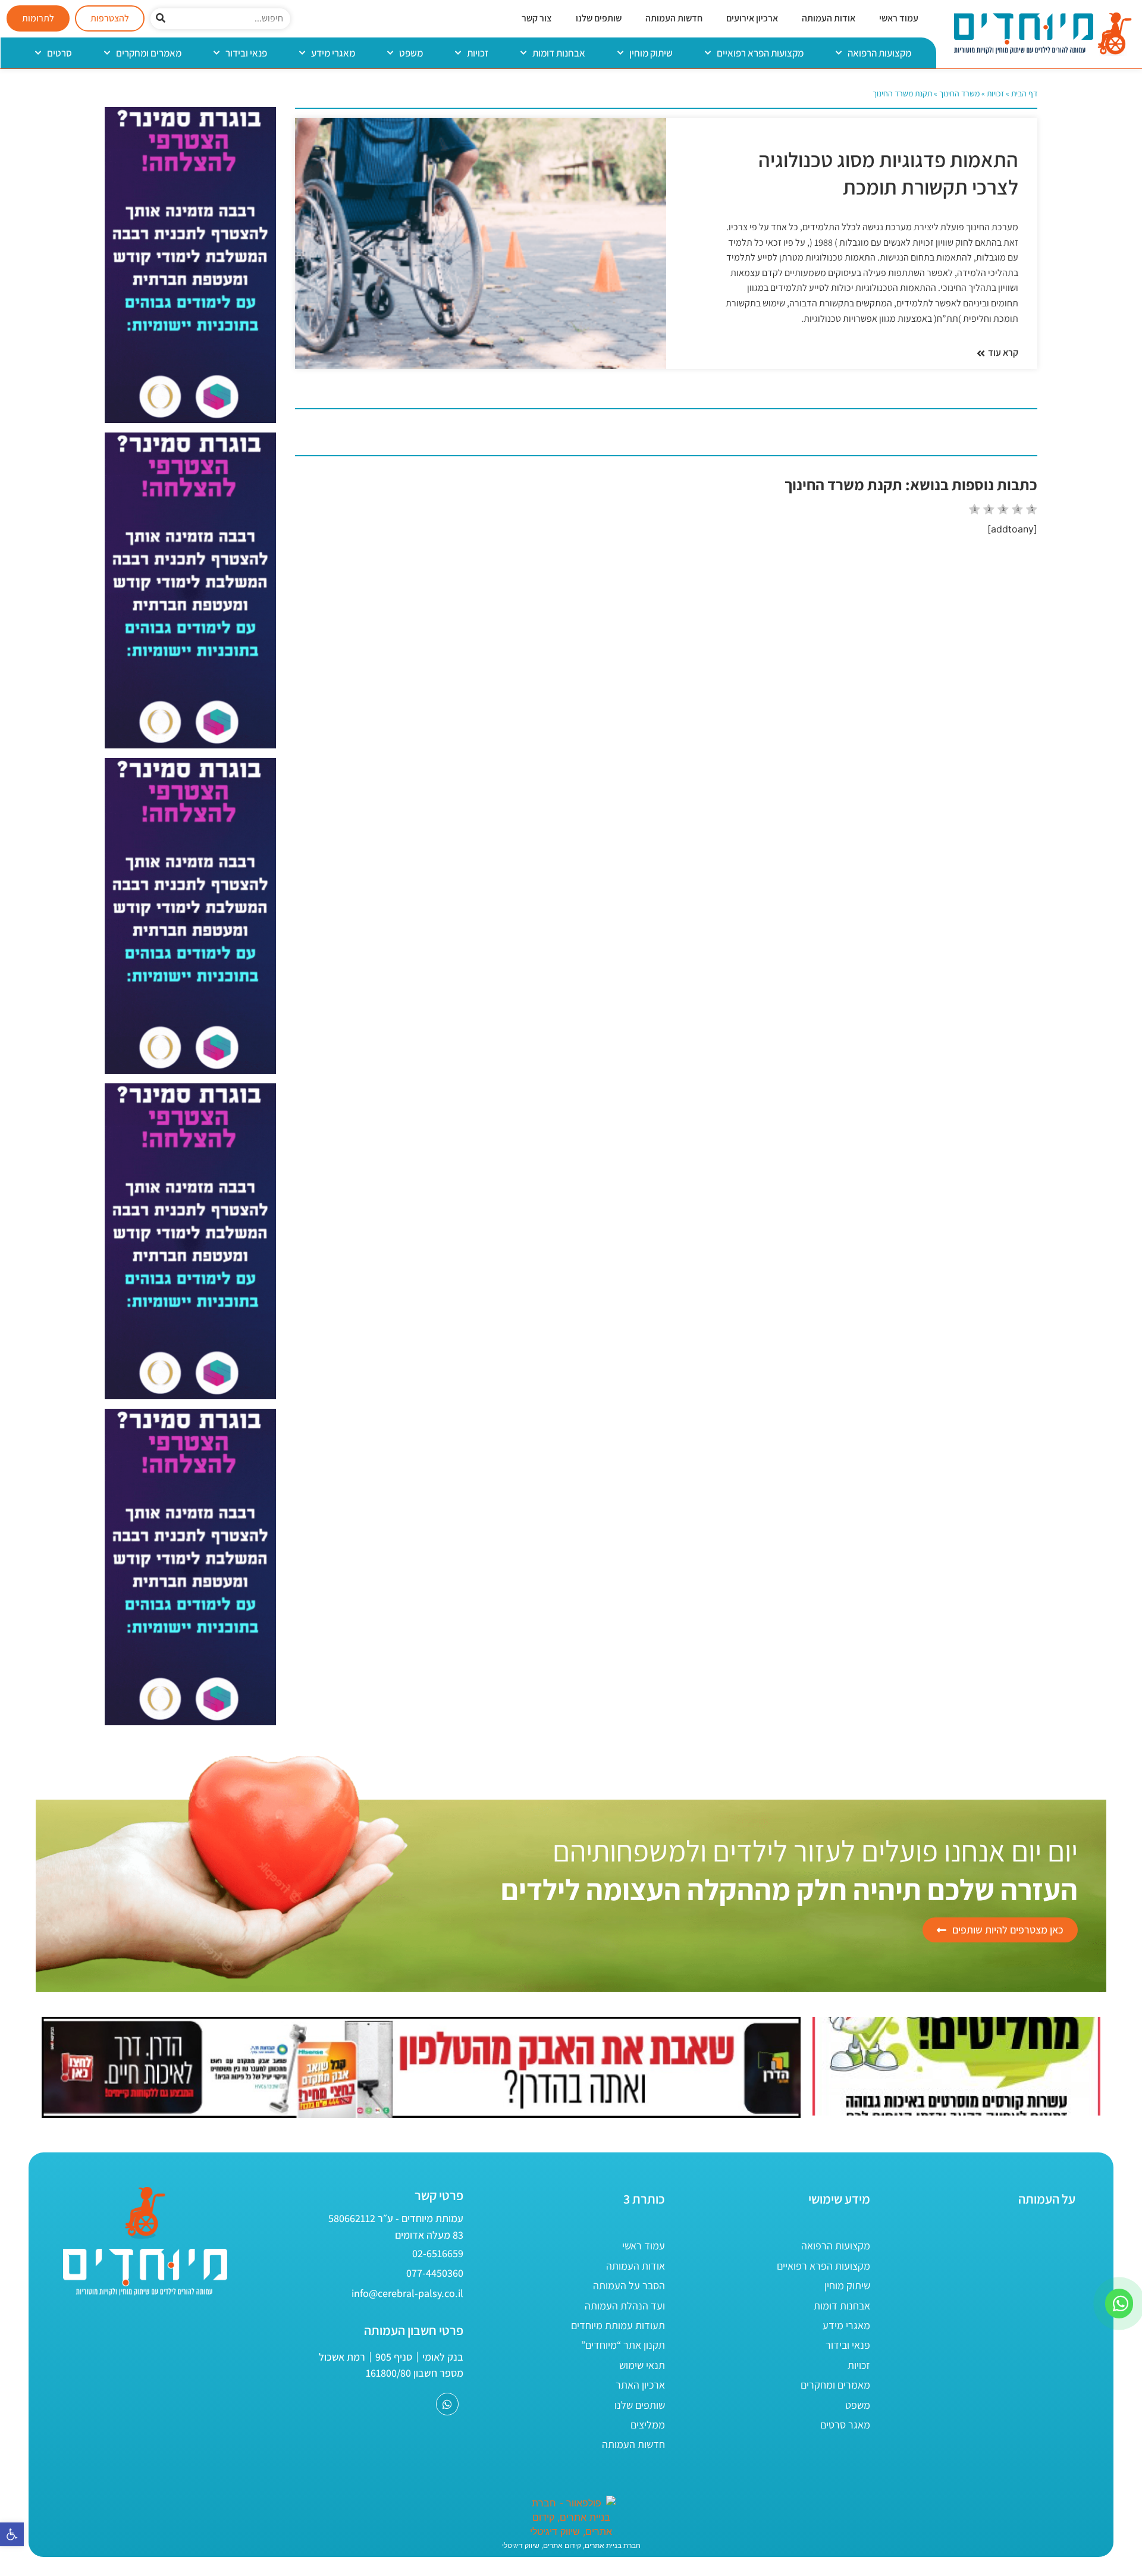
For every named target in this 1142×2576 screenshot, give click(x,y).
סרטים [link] (59, 53)
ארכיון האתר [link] (640, 2385)
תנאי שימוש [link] (642, 2365)
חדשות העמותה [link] (674, 18)
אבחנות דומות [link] (559, 53)
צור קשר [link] (537, 18)
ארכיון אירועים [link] (752, 18)
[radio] (975, 511)
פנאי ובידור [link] (246, 53)
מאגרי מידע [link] (333, 53)
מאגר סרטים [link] (845, 2425)
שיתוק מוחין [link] (651, 53)
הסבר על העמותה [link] (629, 2285)
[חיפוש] (161, 19)
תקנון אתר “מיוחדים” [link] (623, 2345)
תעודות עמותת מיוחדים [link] (618, 2325)
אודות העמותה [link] (829, 18)
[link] (12, 2534)
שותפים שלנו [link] (599, 18)
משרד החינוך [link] (959, 93)
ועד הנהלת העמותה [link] (625, 2306)
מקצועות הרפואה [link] (879, 53)
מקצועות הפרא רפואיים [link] (760, 53)
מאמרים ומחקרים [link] (149, 53)
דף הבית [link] (1024, 93)
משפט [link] (411, 53)
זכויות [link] (478, 53)
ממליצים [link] (648, 2425)
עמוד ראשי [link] (899, 18)
